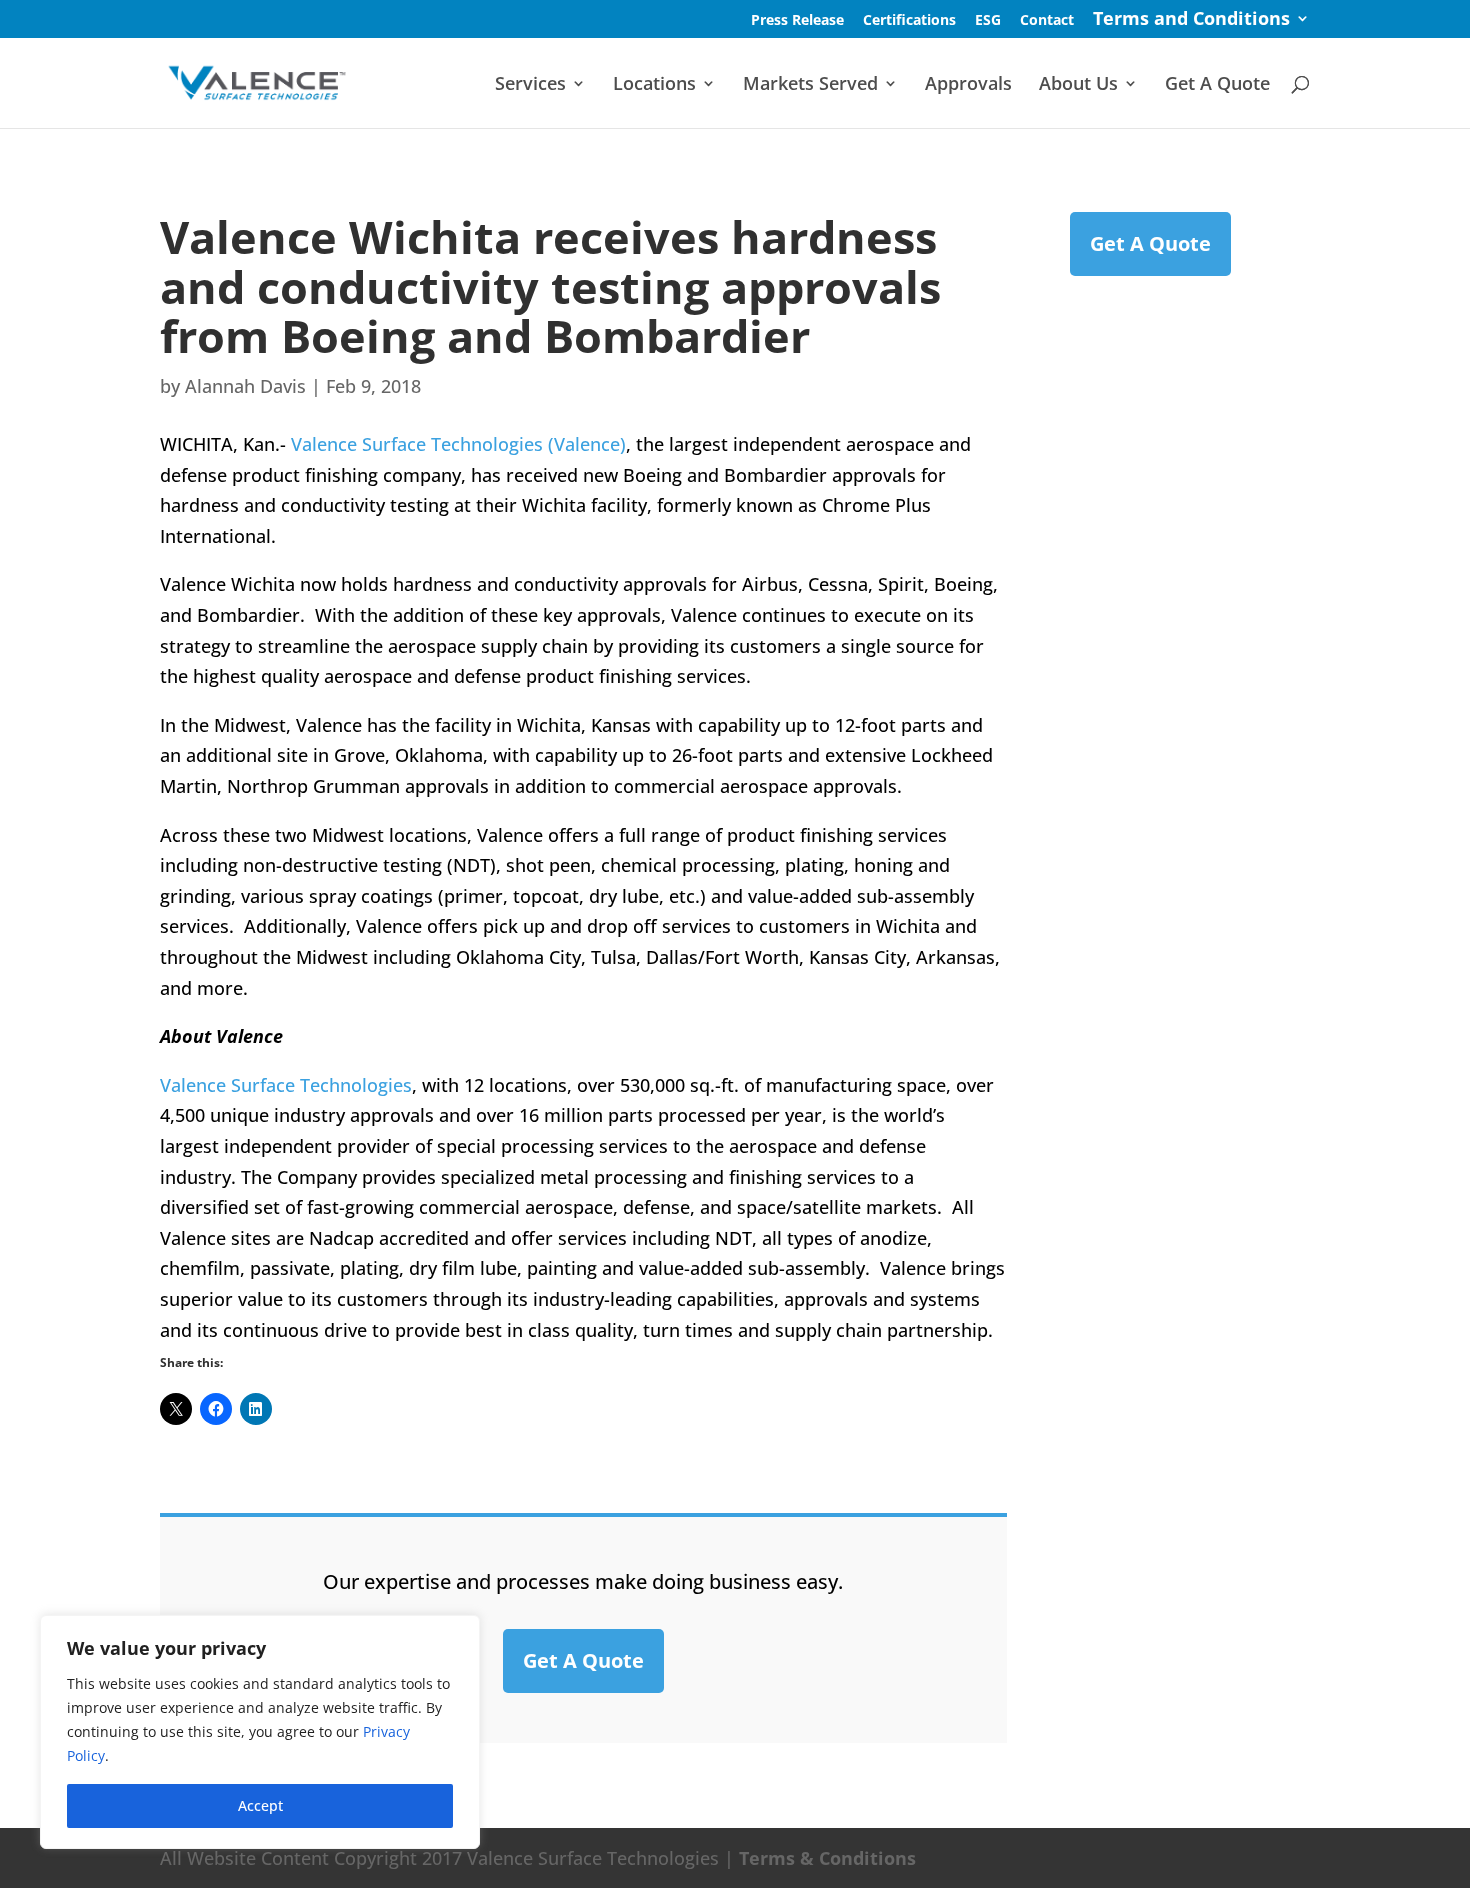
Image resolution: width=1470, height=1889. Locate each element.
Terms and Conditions (1191, 20)
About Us (1078, 85)
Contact (1047, 21)
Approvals (968, 85)
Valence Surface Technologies (286, 1085)
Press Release (797, 21)
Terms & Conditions (827, 1858)
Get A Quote (1217, 85)
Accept (260, 1805)
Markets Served (810, 85)
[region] (260, 1732)
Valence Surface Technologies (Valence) (458, 444)
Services (530, 85)
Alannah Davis (245, 386)
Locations (654, 85)
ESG (988, 21)
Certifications (909, 21)
